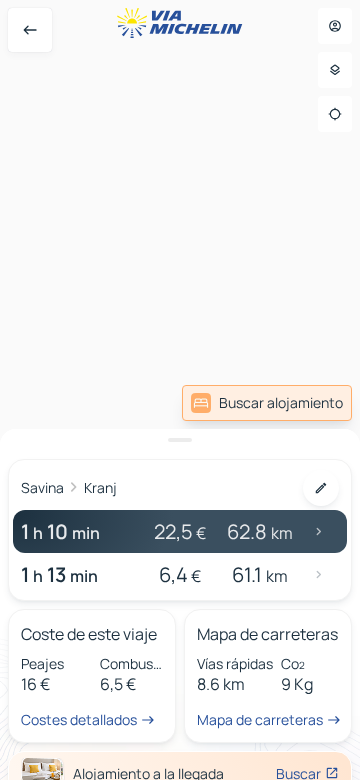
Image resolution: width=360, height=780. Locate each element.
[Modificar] (321, 488)
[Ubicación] (335, 114)
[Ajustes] (335, 70)
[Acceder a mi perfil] (335, 26)
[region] (180, 390)
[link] (267, 403)
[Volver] (30, 30)
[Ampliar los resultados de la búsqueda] (180, 440)
